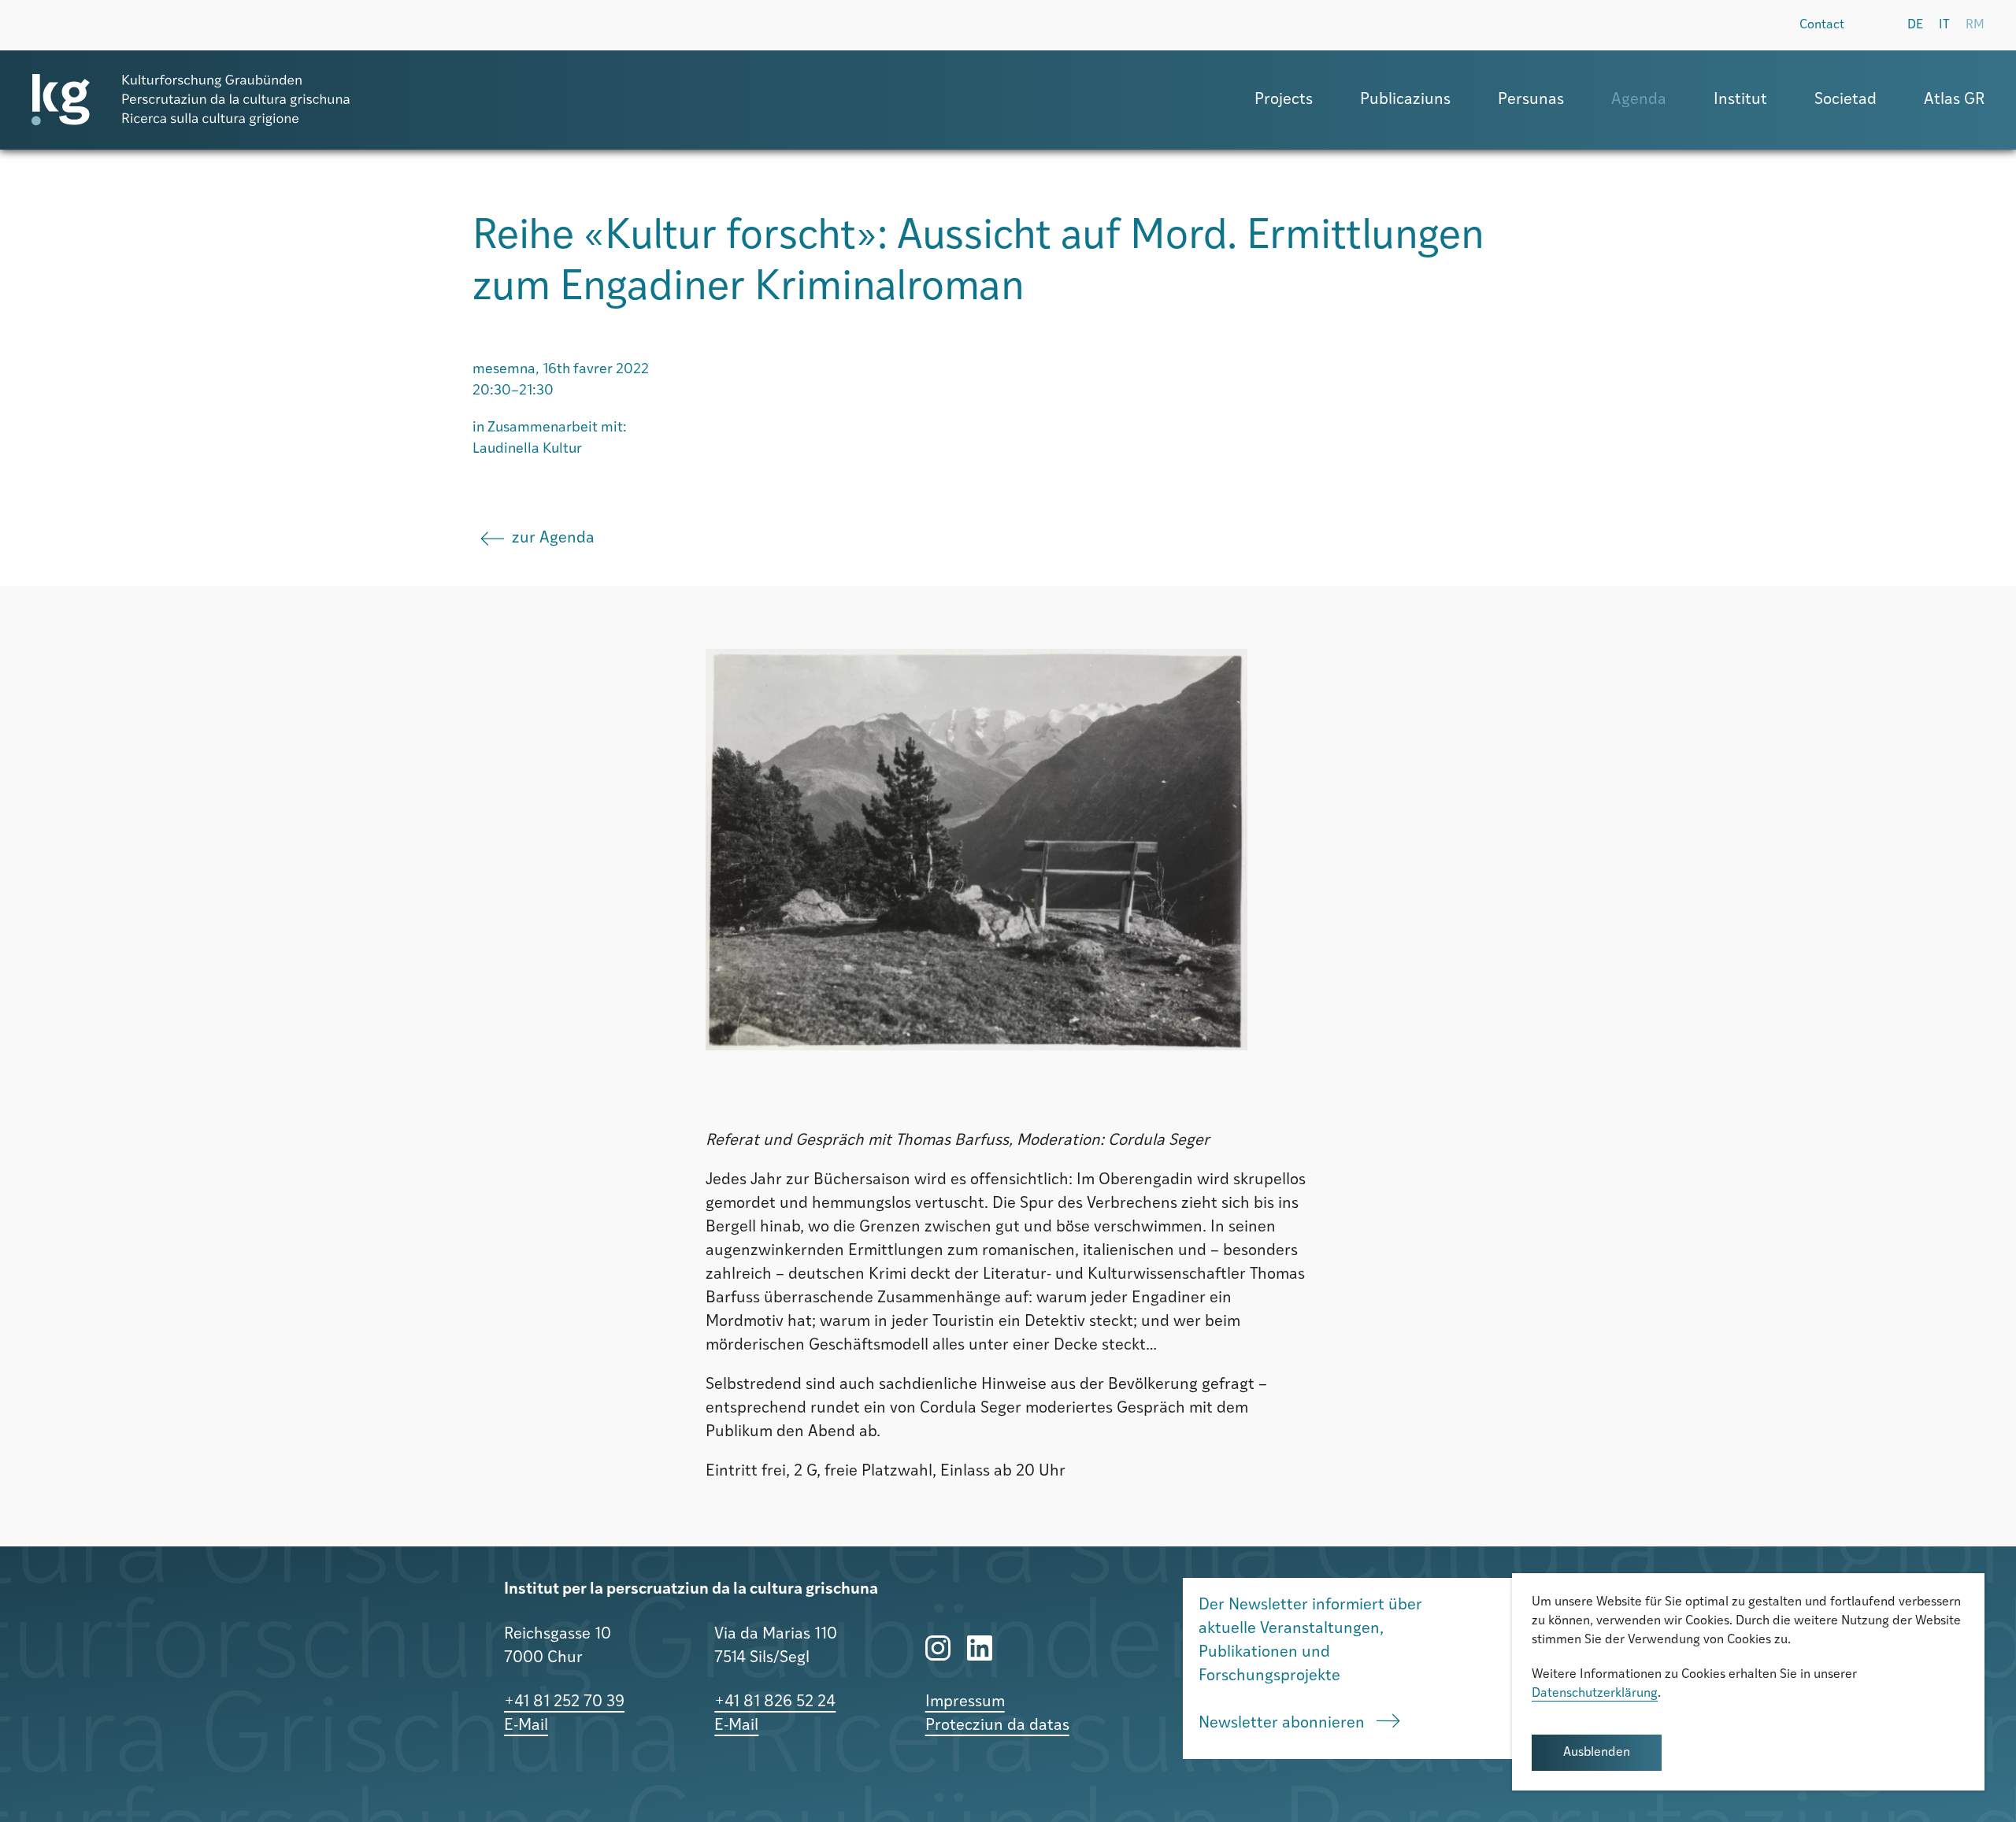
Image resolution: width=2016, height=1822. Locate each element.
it (1944, 25)
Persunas (1531, 100)
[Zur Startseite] (191, 100)
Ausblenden (1597, 1753)
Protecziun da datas (997, 1726)
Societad (1846, 100)
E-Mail (526, 1726)
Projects (1284, 100)
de (1915, 25)
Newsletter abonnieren (1284, 1724)
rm (1975, 25)
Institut (1740, 100)
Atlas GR (1954, 100)
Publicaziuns (1405, 100)
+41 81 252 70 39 (564, 1702)
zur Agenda (553, 539)
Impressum (965, 1702)
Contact (1822, 25)
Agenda (1639, 100)
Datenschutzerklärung (1595, 1694)
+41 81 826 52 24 (775, 1702)
